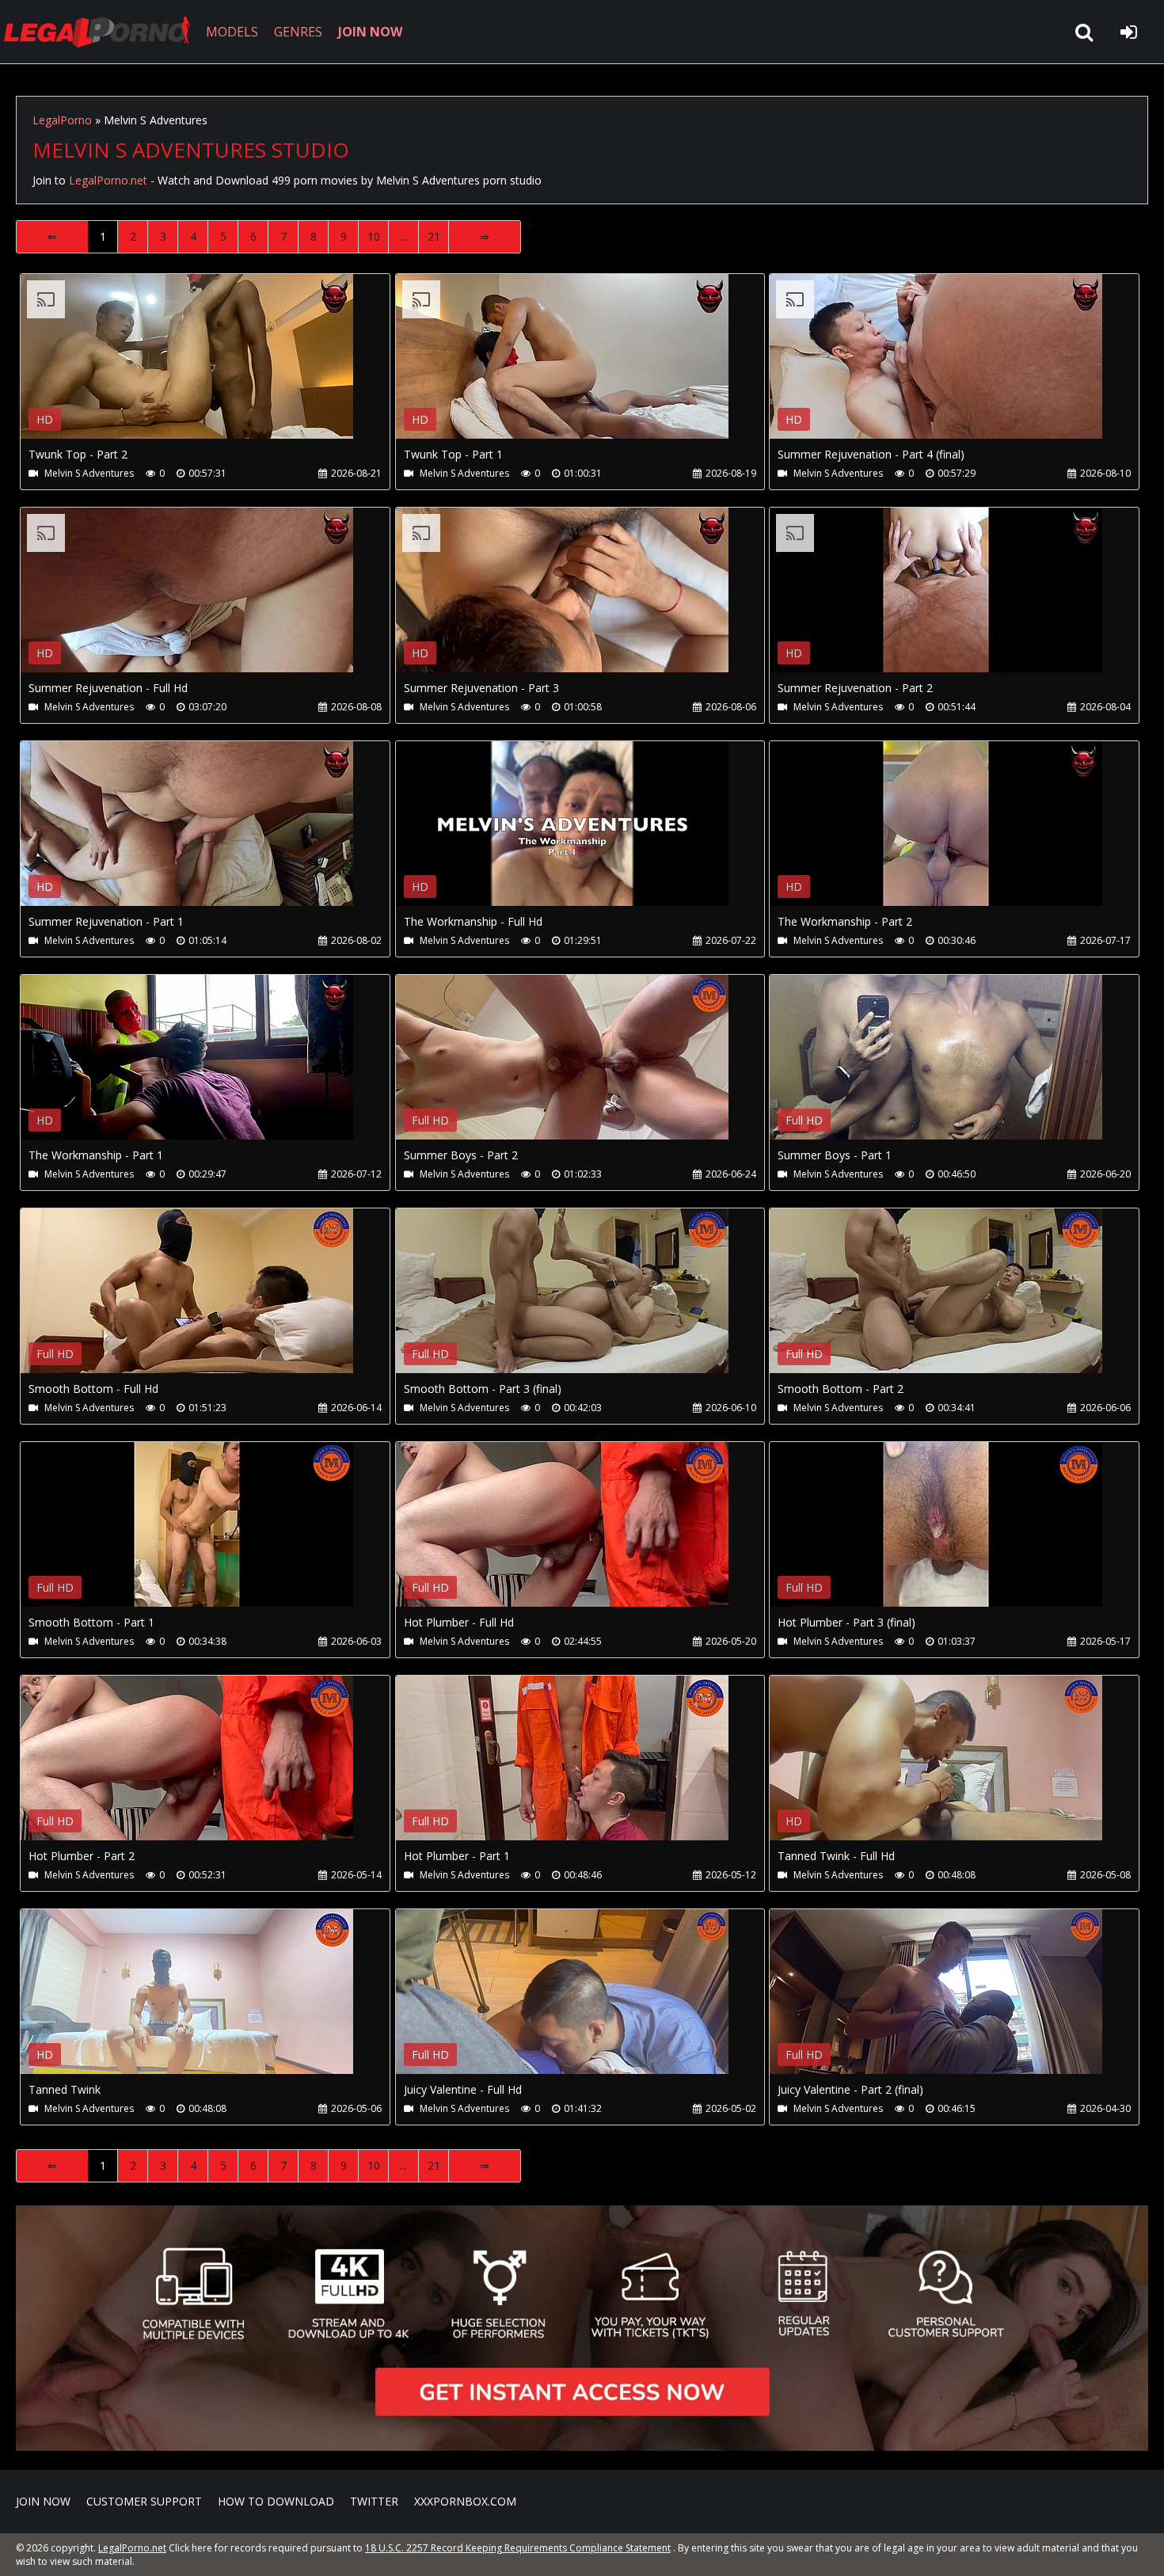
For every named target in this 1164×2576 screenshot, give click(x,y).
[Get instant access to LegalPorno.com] (582, 2447)
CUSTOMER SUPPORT (144, 2501)
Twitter (374, 2501)
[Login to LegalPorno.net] (1128, 32)
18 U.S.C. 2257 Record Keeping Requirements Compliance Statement (518, 2548)
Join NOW (43, 2501)
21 (434, 236)
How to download (276, 2501)
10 (374, 236)
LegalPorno (62, 120)
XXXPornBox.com (465, 2501)
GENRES (298, 32)
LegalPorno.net (103, 32)
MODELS (232, 32)
